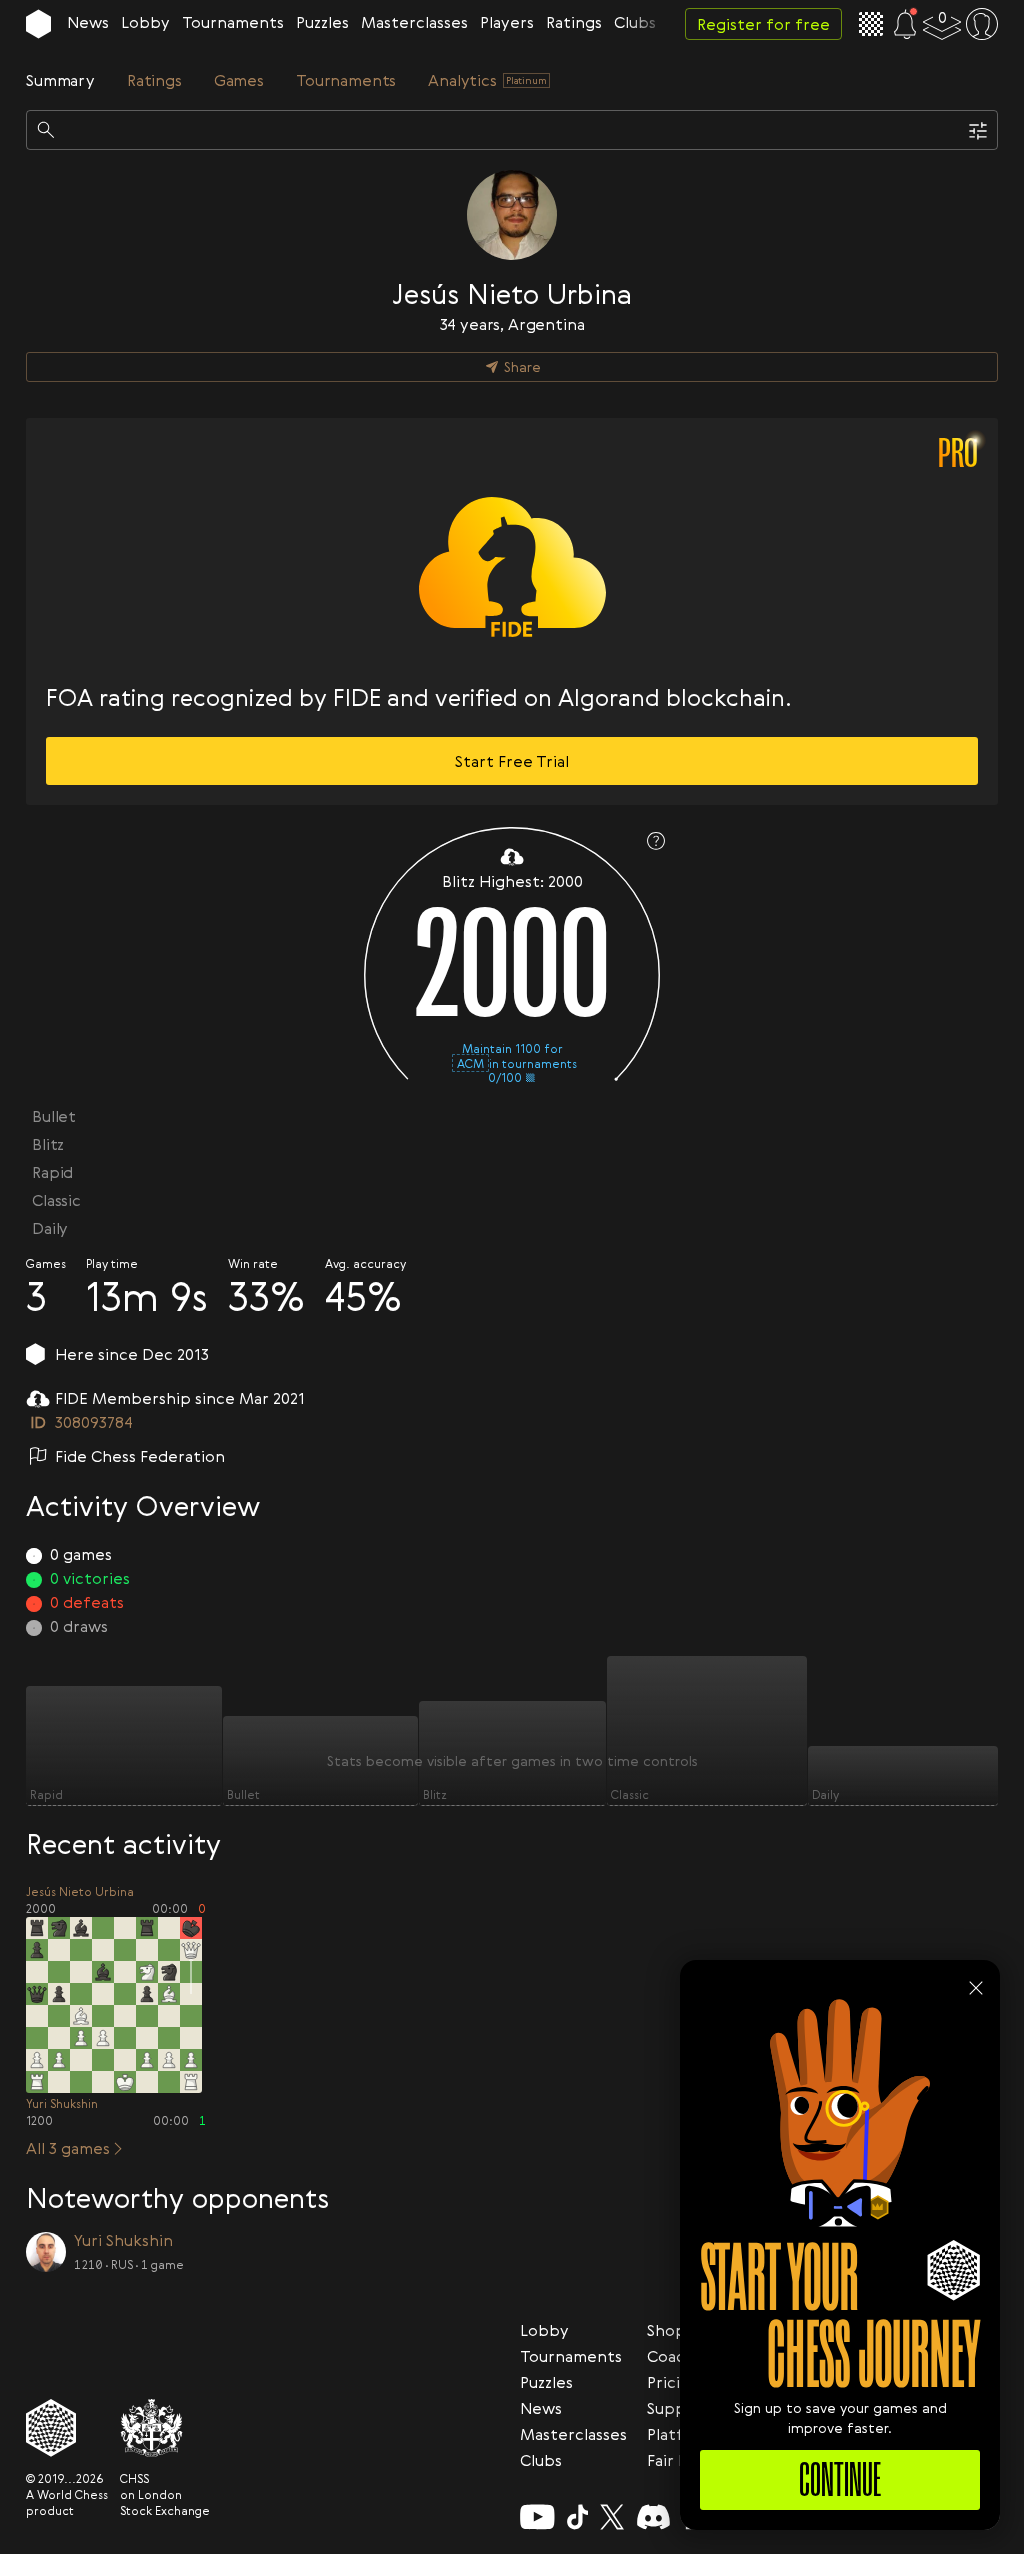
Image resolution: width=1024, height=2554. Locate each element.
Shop (666, 2330)
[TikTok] (578, 2517)
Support (679, 2408)
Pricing (673, 2382)
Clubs (635, 22)
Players (507, 22)
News (88, 22)
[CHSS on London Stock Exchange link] (165, 2428)
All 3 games (68, 2148)
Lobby (145, 22)
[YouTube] (537, 2517)
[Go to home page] (38, 24)
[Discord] (653, 2517)
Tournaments (233, 22)
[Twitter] (612, 2517)
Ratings (574, 22)
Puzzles (322, 22)
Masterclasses (414, 22)
